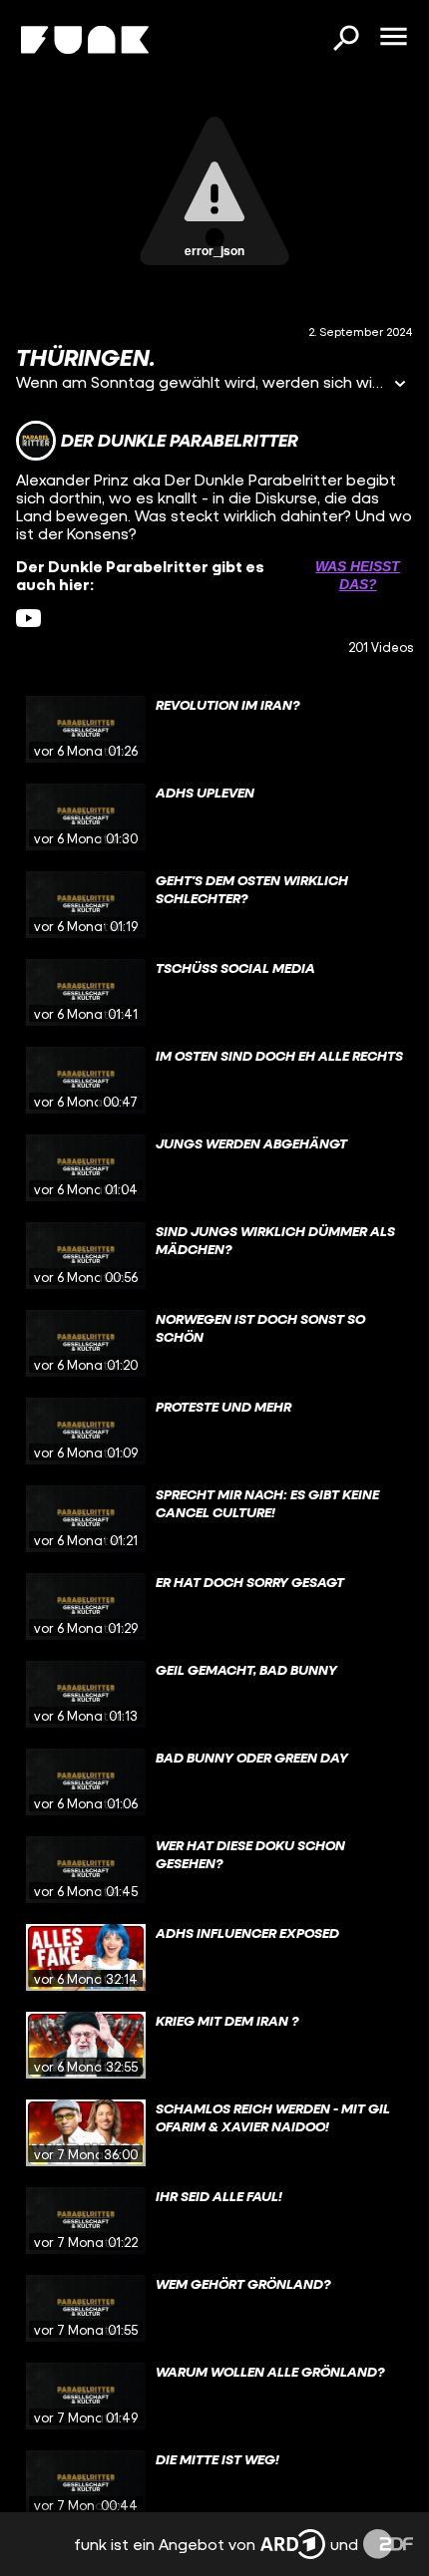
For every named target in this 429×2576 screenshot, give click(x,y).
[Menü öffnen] (393, 38)
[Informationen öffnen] (400, 385)
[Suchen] (345, 40)
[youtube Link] (28, 619)
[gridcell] (214, 730)
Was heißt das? (358, 575)
